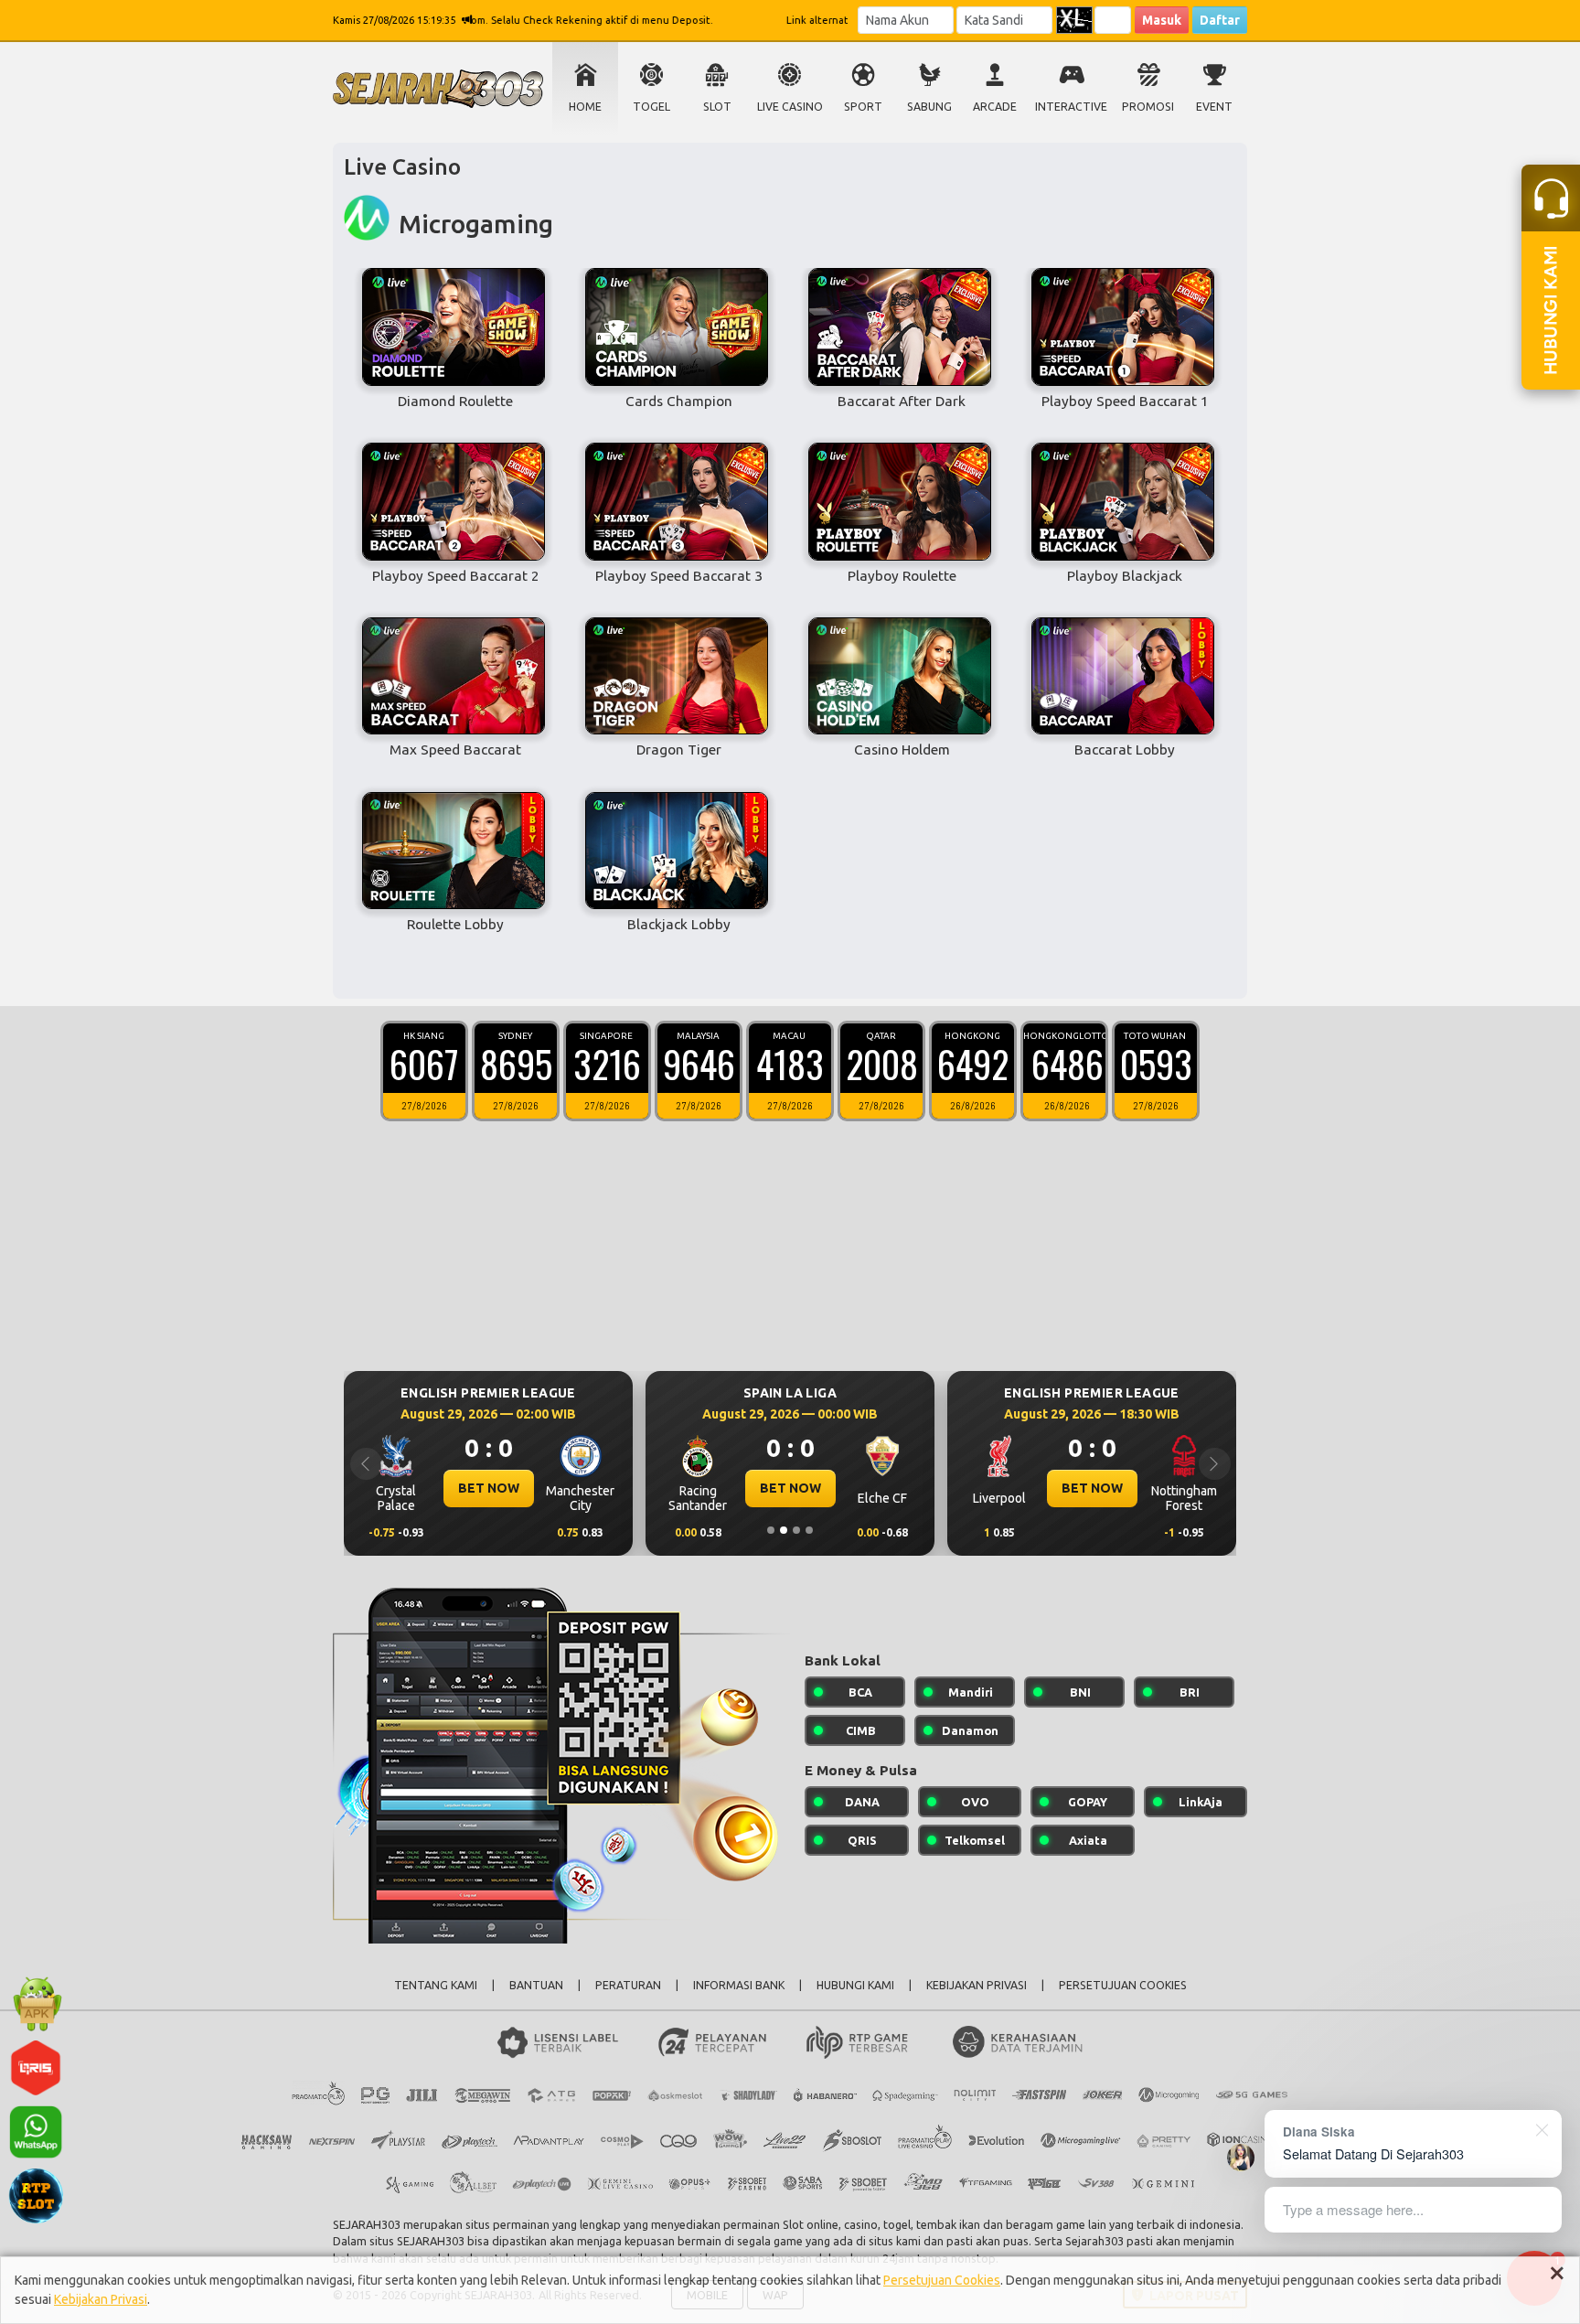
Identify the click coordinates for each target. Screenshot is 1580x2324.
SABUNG (929, 107)
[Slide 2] (784, 1530)
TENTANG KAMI (436, 1985)
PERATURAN (628, 1985)
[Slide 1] (771, 1530)
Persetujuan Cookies (942, 2280)
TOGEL (651, 107)
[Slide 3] (796, 1530)
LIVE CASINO (790, 107)
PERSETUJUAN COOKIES (1123, 1985)
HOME (585, 107)
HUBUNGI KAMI (855, 1985)
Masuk (1162, 20)
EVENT (1214, 107)
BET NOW (489, 1488)
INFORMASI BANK (739, 1985)
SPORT (863, 107)
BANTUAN (536, 1985)
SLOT (717, 107)
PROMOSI (1148, 107)
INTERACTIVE (1071, 107)
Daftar (1220, 20)
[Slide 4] (809, 1530)
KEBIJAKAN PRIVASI (977, 1985)
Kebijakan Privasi (101, 2299)
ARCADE (995, 107)
